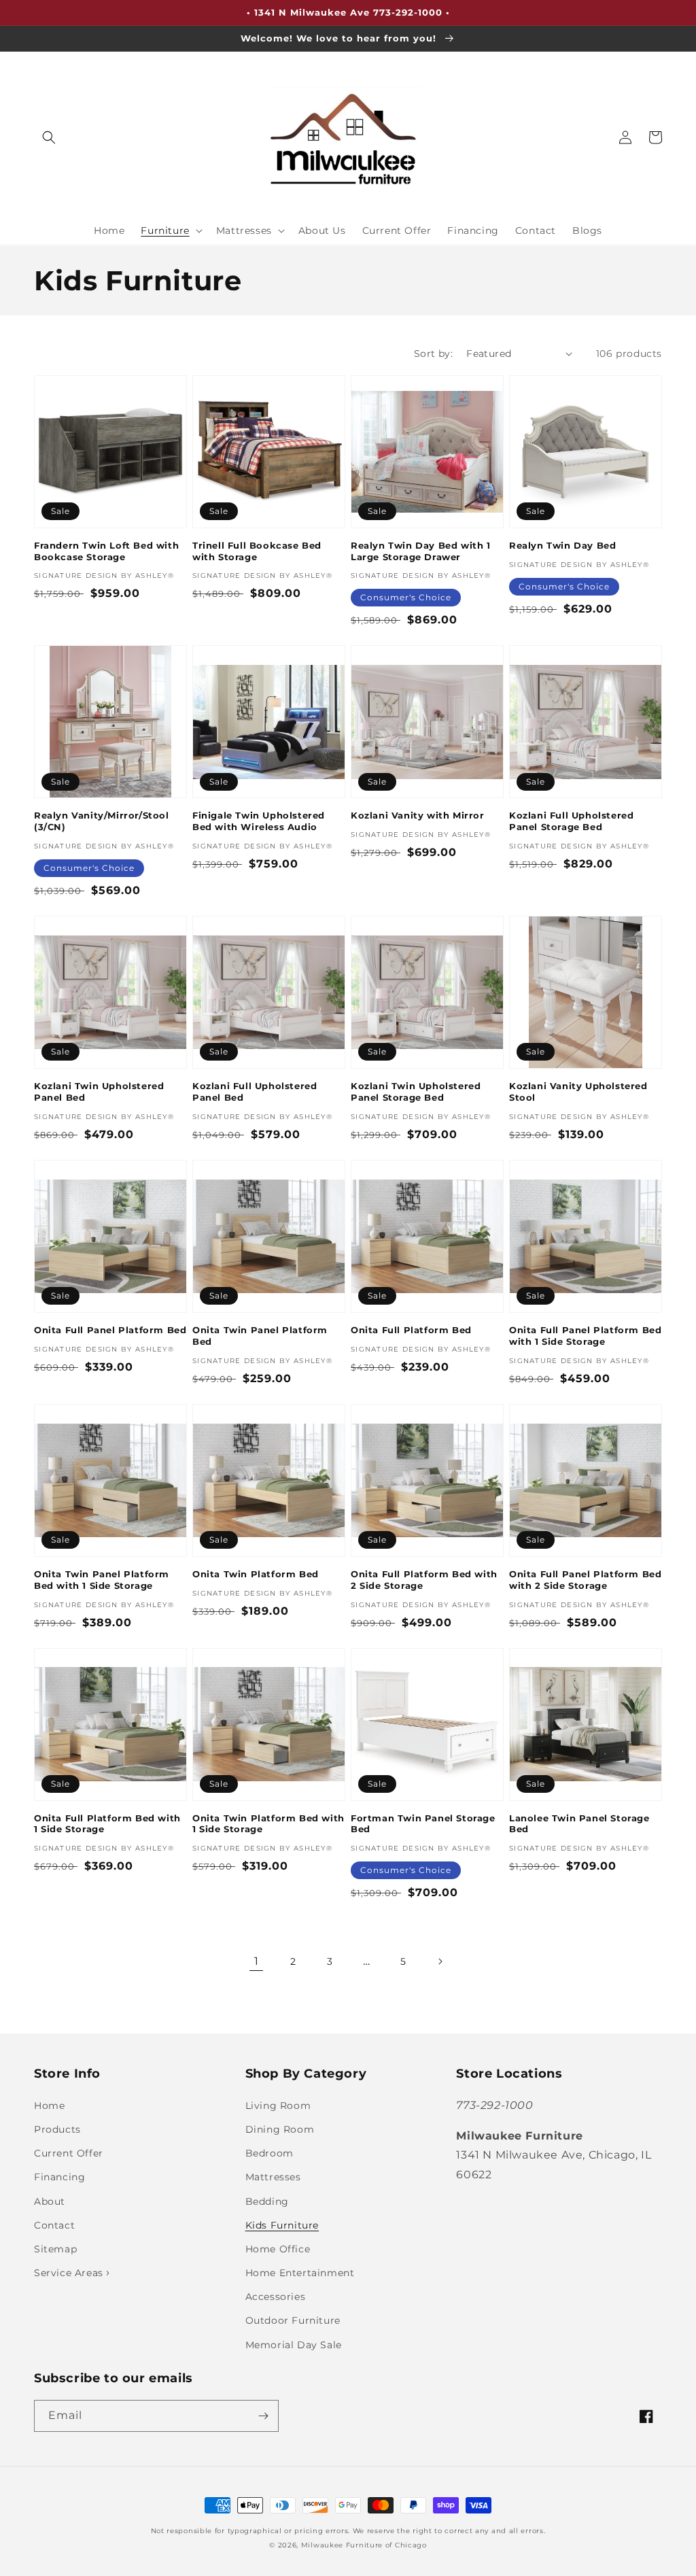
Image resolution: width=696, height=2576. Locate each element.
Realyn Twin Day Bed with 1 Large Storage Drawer (421, 551)
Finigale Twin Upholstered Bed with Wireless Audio (259, 821)
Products (57, 2129)
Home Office (278, 2249)
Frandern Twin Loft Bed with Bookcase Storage (106, 551)
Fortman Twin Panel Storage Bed (423, 1824)
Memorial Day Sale (294, 2345)
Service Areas (70, 2273)
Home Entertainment (300, 2273)
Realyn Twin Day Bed (562, 545)
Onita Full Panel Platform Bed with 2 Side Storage (585, 1580)
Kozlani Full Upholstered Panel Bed (255, 1092)
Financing (59, 2177)
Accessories (276, 2297)
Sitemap (55, 2249)
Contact (54, 2225)
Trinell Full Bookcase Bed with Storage (257, 551)
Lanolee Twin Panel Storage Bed (579, 1824)
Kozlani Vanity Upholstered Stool (578, 1092)
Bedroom (269, 2153)
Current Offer (69, 2153)
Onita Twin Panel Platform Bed (260, 1336)
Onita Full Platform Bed (411, 1330)
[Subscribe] (263, 2416)
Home (49, 2106)
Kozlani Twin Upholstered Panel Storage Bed (416, 1092)
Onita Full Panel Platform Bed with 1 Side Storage (585, 1336)
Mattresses (273, 2177)
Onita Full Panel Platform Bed (110, 1330)
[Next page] (440, 1961)
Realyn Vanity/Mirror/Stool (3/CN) (102, 821)
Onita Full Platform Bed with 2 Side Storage (424, 1580)
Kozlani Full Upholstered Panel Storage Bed (571, 821)
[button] (49, 137)
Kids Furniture (282, 2225)
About (50, 2201)
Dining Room (280, 2129)
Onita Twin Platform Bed (256, 1574)
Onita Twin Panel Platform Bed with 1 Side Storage (102, 1580)
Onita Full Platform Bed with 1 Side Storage (107, 1824)
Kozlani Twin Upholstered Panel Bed (99, 1092)
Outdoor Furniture (293, 2320)
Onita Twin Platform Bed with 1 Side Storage (268, 1824)
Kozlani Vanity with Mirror (418, 815)
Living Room (278, 2106)
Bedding (267, 2201)
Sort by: (433, 354)
